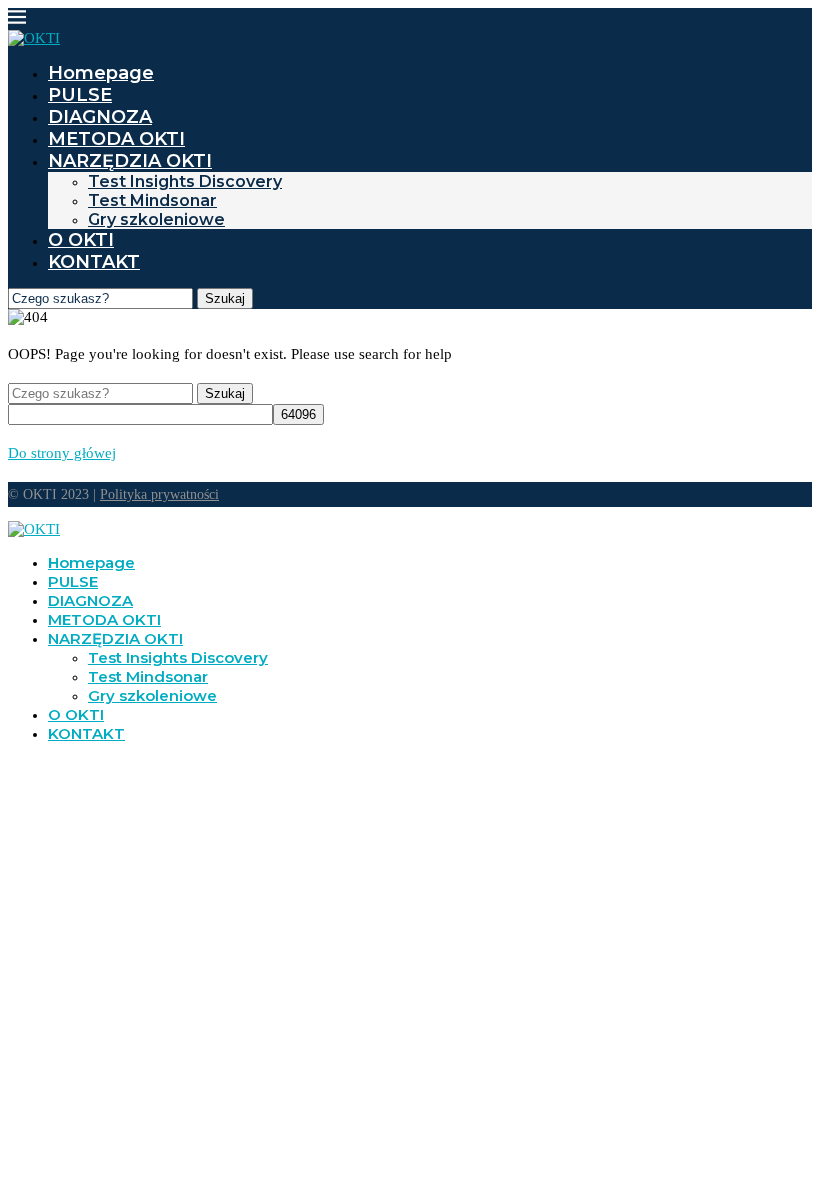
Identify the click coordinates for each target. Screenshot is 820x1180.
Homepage (101, 73)
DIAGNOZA (100, 117)
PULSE (80, 95)
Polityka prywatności (159, 494)
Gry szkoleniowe (156, 219)
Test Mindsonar (152, 200)
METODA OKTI (116, 139)
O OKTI (81, 240)
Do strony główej (62, 453)
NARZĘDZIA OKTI (130, 161)
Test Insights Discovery (185, 181)
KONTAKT (94, 262)
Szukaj (225, 298)
